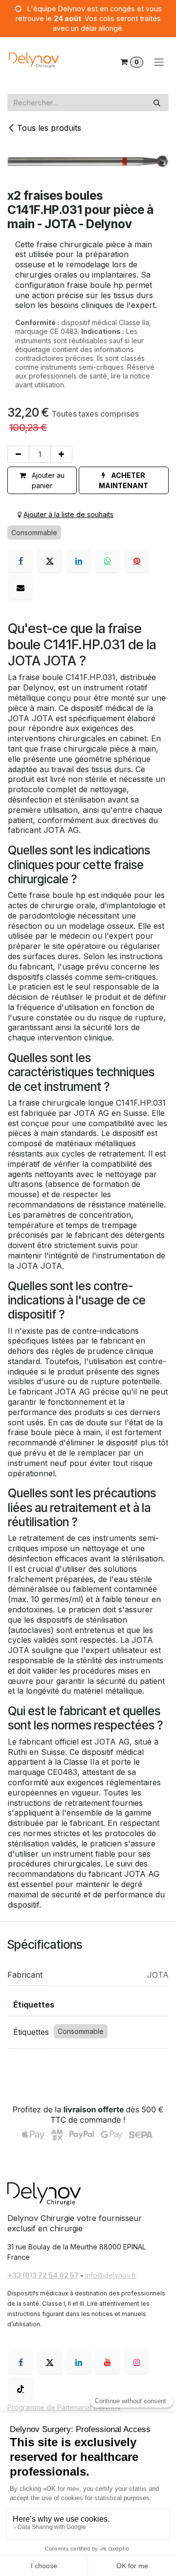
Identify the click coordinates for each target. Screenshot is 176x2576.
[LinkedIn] (79, 561)
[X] (50, 561)
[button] (124, 480)
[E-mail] (21, 588)
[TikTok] (21, 2389)
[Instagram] (137, 2362)
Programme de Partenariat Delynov (64, 2407)
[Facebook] (21, 561)
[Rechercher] (157, 103)
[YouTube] (108, 2362)
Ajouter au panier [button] (47, 480)
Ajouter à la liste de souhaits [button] (68, 514)
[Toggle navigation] (159, 62)
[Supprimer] (18, 454)
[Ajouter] (61, 454)
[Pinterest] (137, 561)
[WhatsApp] (108, 561)
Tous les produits (49, 128)
